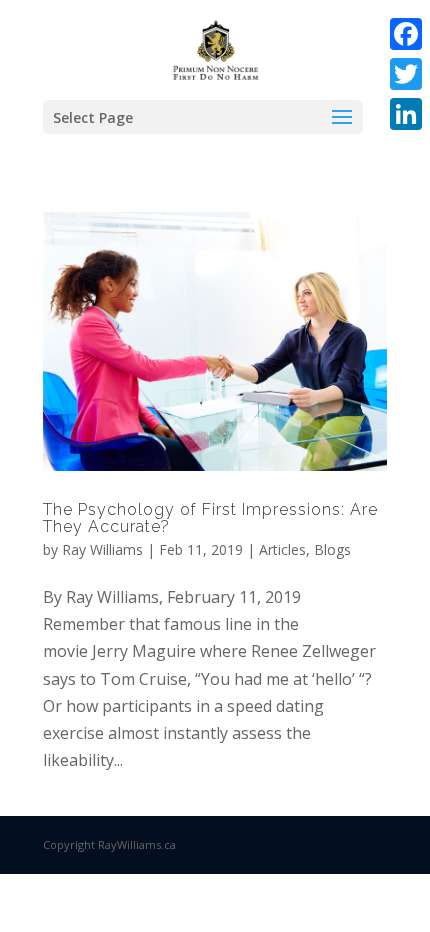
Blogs (332, 549)
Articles (282, 549)
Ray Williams (102, 549)
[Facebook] (406, 34)
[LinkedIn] (406, 114)
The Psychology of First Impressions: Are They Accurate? (210, 518)
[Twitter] (406, 74)
